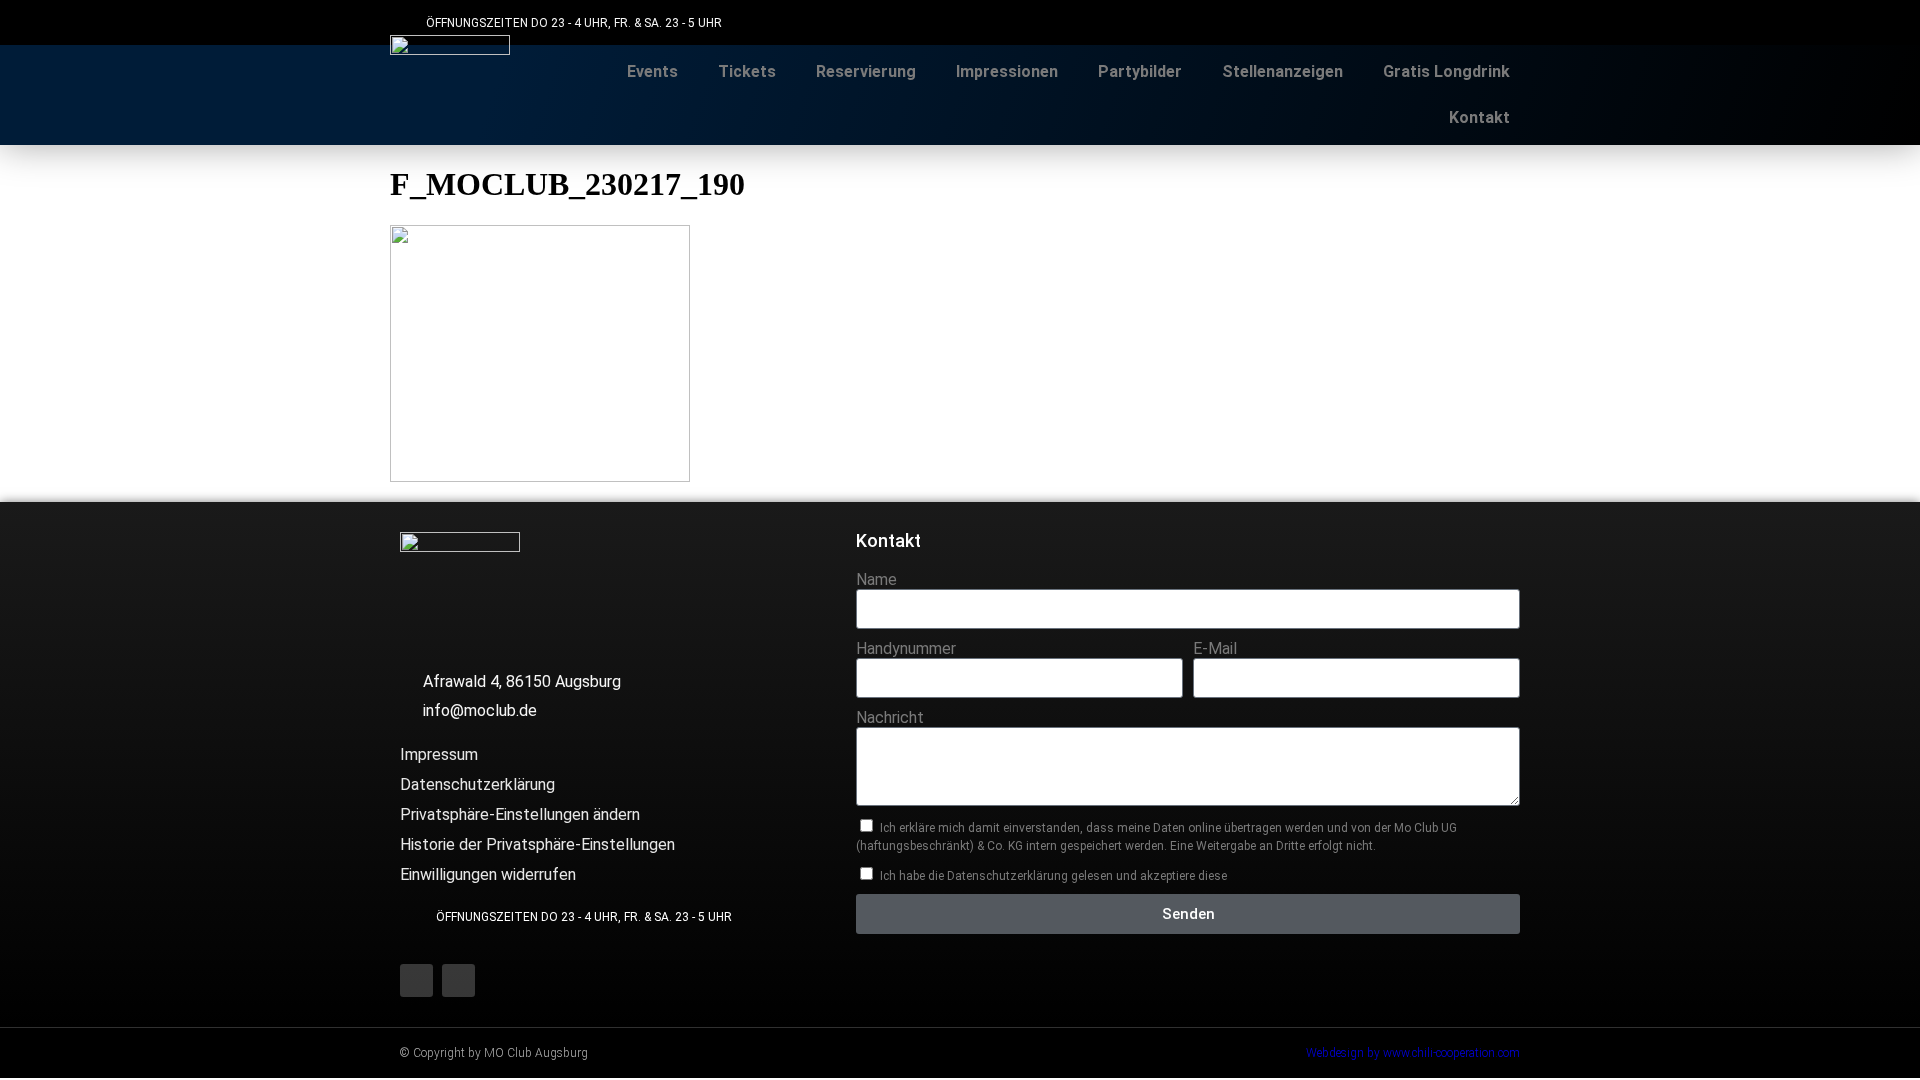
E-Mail (1215, 648)
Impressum (439, 754)
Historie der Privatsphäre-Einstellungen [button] (537, 844)
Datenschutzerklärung (477, 784)
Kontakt (1479, 117)
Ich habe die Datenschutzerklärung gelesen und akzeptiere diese (1053, 876)
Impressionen (1007, 71)
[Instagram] (1507, 22)
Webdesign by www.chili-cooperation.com (1413, 1053)
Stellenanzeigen (1282, 71)
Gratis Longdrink (1446, 71)
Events (652, 71)
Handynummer (906, 648)
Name (876, 579)
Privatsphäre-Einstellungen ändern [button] (520, 814)
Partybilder (1140, 71)
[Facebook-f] (1462, 22)
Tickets (747, 71)
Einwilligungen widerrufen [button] (488, 874)
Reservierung (866, 71)
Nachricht (890, 717)
